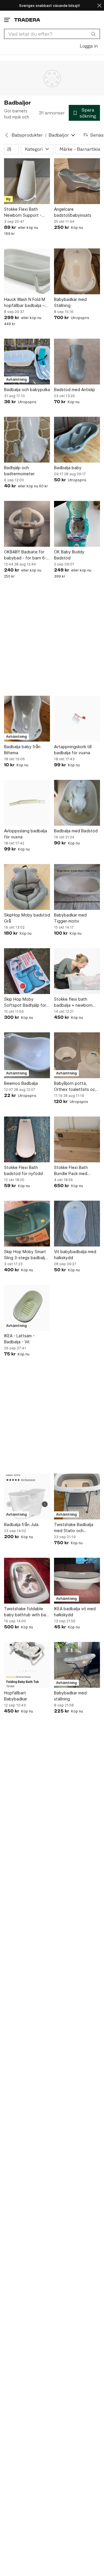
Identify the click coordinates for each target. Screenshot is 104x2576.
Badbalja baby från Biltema (22, 750)
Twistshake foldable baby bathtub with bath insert (27, 1612)
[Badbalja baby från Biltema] (27, 719)
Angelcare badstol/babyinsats (73, 212)
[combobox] (52, 34)
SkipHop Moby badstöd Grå (27, 918)
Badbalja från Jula (21, 1524)
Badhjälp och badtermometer (19, 471)
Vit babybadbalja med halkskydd (75, 1255)
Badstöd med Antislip (75, 390)
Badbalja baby (68, 468)
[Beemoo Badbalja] (27, 1055)
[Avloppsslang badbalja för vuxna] (27, 803)
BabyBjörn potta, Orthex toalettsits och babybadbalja (76, 1087)
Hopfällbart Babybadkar (16, 1696)
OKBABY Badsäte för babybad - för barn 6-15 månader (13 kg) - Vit (25, 555)
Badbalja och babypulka (27, 390)
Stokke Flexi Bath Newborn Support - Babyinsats (23, 212)
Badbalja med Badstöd (76, 831)
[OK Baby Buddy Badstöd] (77, 524)
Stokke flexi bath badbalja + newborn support (73, 1002)
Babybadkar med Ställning (70, 302)
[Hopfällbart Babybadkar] (27, 1665)
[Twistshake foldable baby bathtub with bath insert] (27, 1581)
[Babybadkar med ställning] (77, 1665)
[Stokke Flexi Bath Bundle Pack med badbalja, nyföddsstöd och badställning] (77, 1139)
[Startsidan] (27, 20)
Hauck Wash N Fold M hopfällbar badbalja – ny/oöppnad (25, 303)
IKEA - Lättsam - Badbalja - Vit (19, 1339)
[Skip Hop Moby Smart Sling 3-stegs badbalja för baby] (27, 1224)
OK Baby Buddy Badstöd (69, 555)
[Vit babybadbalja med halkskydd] (77, 1224)
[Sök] (93, 34)
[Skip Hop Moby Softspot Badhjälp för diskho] (27, 971)
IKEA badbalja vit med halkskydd (75, 1612)
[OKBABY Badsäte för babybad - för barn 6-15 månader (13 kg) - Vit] (27, 524)
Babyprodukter (27, 135)
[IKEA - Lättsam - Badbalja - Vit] (27, 1308)
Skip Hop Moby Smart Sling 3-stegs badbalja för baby (26, 1255)
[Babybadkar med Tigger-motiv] (77, 887)
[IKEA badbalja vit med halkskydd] (77, 1581)
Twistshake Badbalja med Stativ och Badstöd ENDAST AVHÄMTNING (74, 1528)
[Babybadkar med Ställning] (77, 271)
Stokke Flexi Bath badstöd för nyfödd (23, 1170)
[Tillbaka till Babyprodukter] (7, 135)
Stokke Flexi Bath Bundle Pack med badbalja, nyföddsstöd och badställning (76, 1171)
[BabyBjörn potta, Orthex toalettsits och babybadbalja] (77, 1055)
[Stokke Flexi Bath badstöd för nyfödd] (27, 1139)
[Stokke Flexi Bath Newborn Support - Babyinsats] (27, 181)
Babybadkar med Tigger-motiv (70, 918)
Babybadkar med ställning (70, 1696)
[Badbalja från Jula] (27, 1497)
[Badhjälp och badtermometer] (27, 440)
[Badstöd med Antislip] (77, 362)
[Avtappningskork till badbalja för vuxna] (77, 719)
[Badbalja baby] (77, 440)
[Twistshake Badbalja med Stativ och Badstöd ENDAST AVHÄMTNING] (77, 1497)
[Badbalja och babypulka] (27, 362)
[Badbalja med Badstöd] (77, 803)
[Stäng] (99, 5)
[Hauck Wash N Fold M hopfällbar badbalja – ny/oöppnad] (27, 271)
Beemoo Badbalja (21, 1083)
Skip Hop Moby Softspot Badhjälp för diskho (25, 1002)
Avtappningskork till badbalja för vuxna (73, 750)
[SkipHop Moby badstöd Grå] (27, 887)
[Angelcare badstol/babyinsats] (77, 181)
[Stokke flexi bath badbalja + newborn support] (77, 971)
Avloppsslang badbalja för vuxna (26, 834)
